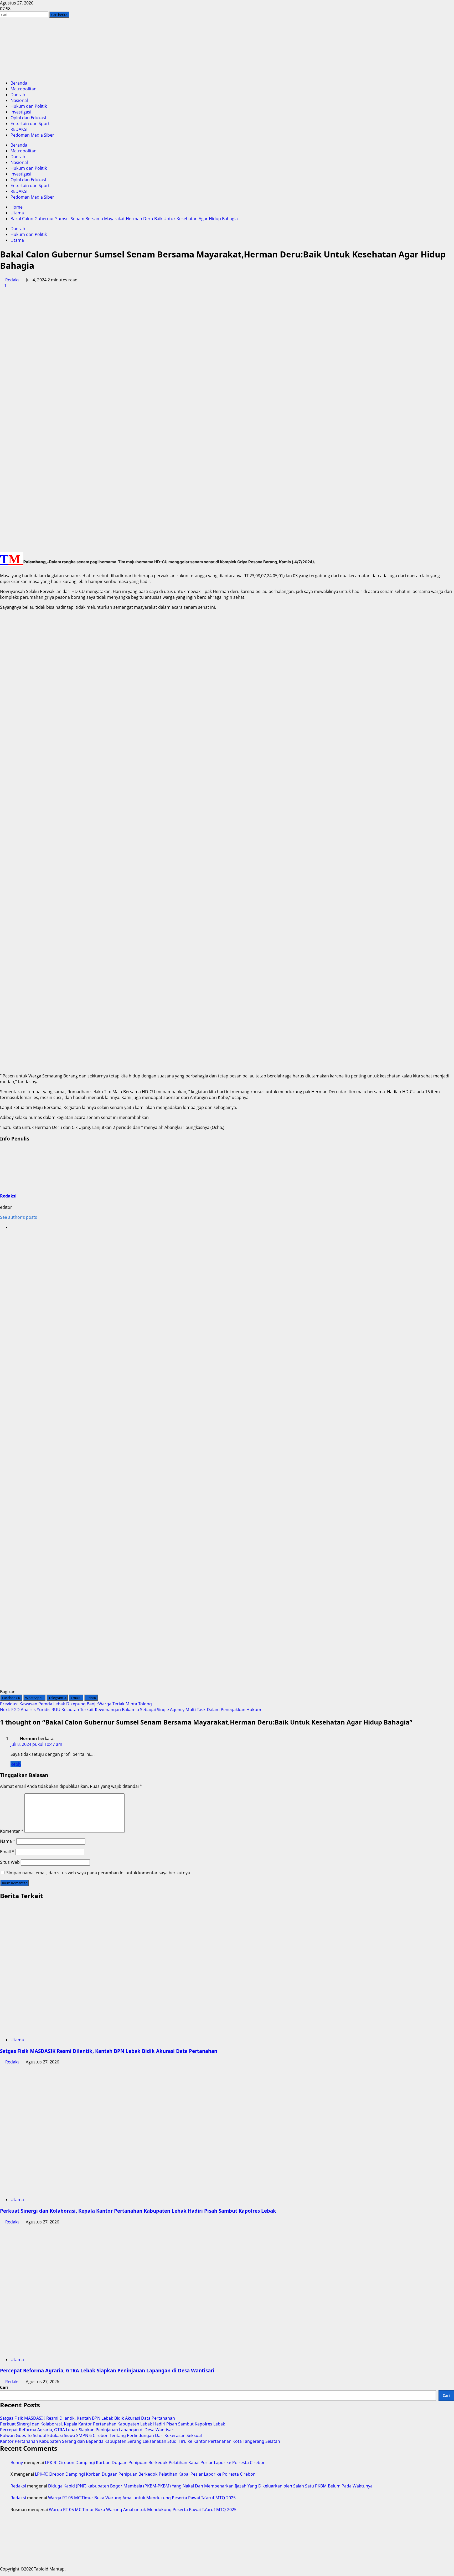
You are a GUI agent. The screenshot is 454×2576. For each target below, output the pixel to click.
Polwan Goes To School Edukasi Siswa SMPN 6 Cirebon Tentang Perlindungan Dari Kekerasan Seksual (101, 2435)
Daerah (18, 95)
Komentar (12, 1831)
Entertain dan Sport (30, 123)
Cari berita (60, 15)
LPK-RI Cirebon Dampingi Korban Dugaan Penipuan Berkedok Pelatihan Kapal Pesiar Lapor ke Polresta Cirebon (155, 2463)
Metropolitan (24, 89)
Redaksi (13, 280)
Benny (17, 2463)
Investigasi (21, 112)
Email (7, 1852)
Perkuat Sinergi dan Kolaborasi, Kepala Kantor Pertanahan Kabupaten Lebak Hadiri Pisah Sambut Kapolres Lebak (138, 2211)
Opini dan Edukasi (28, 118)
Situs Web (10, 1862)
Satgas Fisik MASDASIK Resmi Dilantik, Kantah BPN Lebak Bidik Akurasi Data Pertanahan (109, 2051)
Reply (16, 1764)
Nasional (19, 100)
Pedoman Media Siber (32, 135)
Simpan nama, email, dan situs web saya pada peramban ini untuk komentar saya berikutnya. (99, 1873)
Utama (17, 240)
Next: (131, 1710)
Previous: (76, 1704)
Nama (8, 1841)
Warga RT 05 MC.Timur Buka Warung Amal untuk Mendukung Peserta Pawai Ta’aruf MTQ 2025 (142, 2498)
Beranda (19, 83)
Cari (4, 2387)
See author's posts (19, 1217)
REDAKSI (19, 129)
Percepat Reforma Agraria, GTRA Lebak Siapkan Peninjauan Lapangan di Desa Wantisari (107, 2370)
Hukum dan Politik (29, 106)
